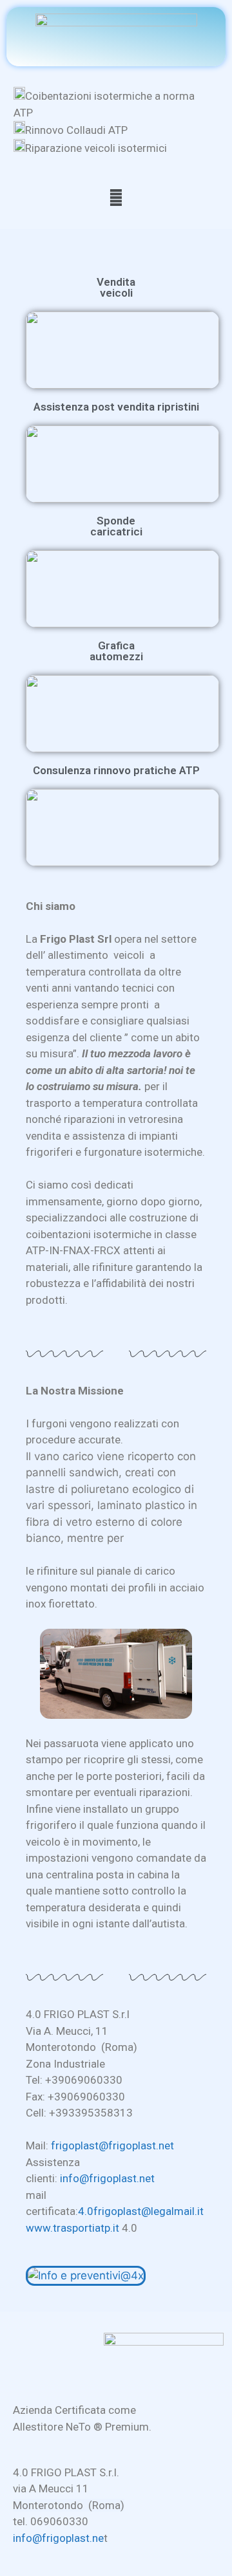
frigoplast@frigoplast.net (112, 2145)
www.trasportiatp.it (72, 2228)
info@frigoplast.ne (58, 2538)
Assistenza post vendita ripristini (116, 407)
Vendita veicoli (116, 287)
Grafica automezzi (116, 651)
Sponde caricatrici (116, 526)
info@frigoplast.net (107, 2178)
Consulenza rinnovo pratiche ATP (116, 770)
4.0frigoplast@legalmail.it (141, 2211)
